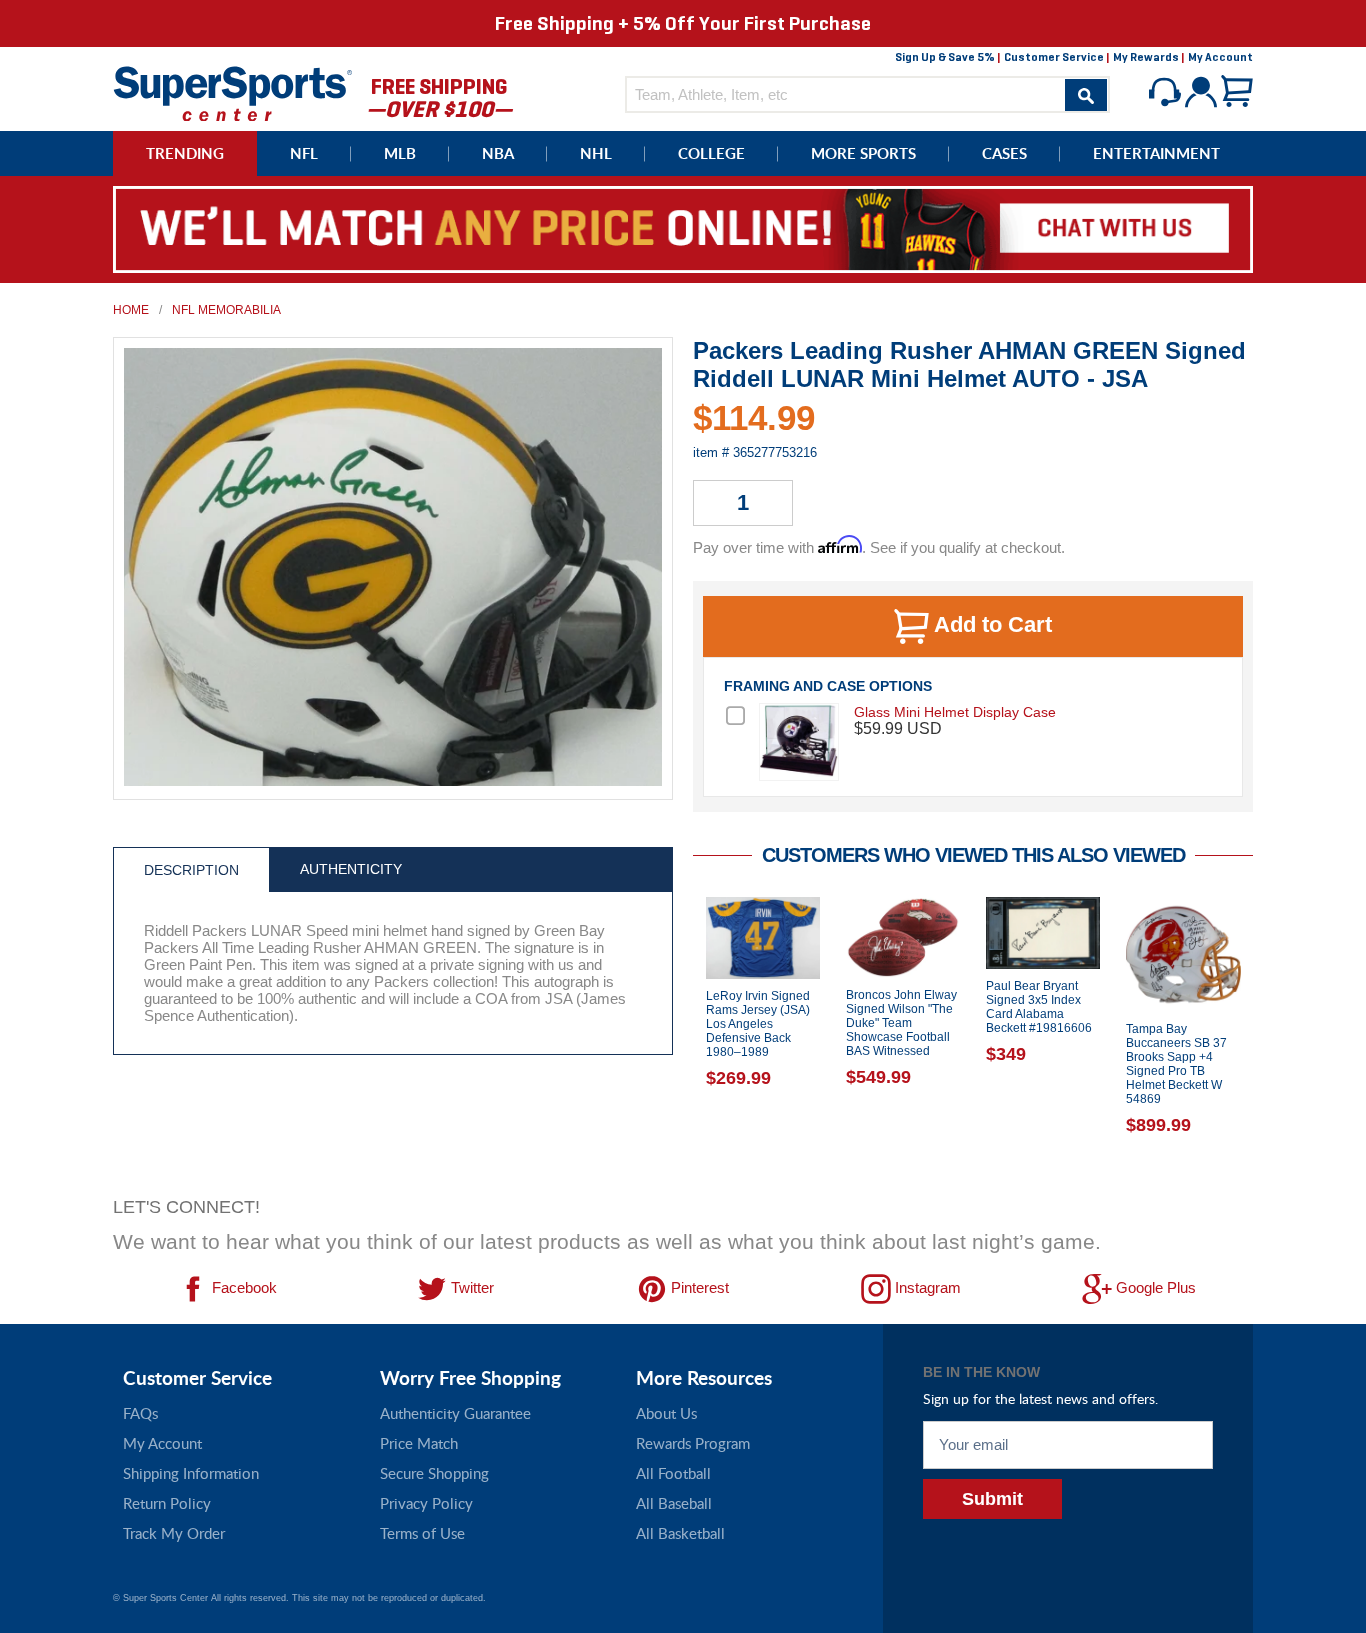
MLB (400, 153)
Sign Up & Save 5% (945, 57)
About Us (666, 1413)
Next (1268, 1041)
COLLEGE (711, 153)
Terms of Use (422, 1533)
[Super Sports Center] (233, 91)
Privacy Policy (426, 1503)
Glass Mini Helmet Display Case (955, 712)
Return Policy (167, 1503)
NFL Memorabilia (226, 310)
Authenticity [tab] (351, 869)
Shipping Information (191, 1473)
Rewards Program (693, 1443)
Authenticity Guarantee (455, 1413)
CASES (1004, 153)
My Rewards (1146, 57)
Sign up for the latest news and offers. (1040, 1398)
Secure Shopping (434, 1473)
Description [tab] (191, 870)
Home (131, 310)
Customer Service (1054, 57)
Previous (678, 1041)
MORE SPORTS (863, 153)
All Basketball (680, 1533)
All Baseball (674, 1503)
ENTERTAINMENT (1156, 153)
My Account (1220, 57)
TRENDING (185, 153)
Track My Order (174, 1533)
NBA (498, 153)
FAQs (140, 1413)
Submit (992, 1499)
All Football (673, 1473)
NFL (304, 153)
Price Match (419, 1443)
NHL (596, 153)
